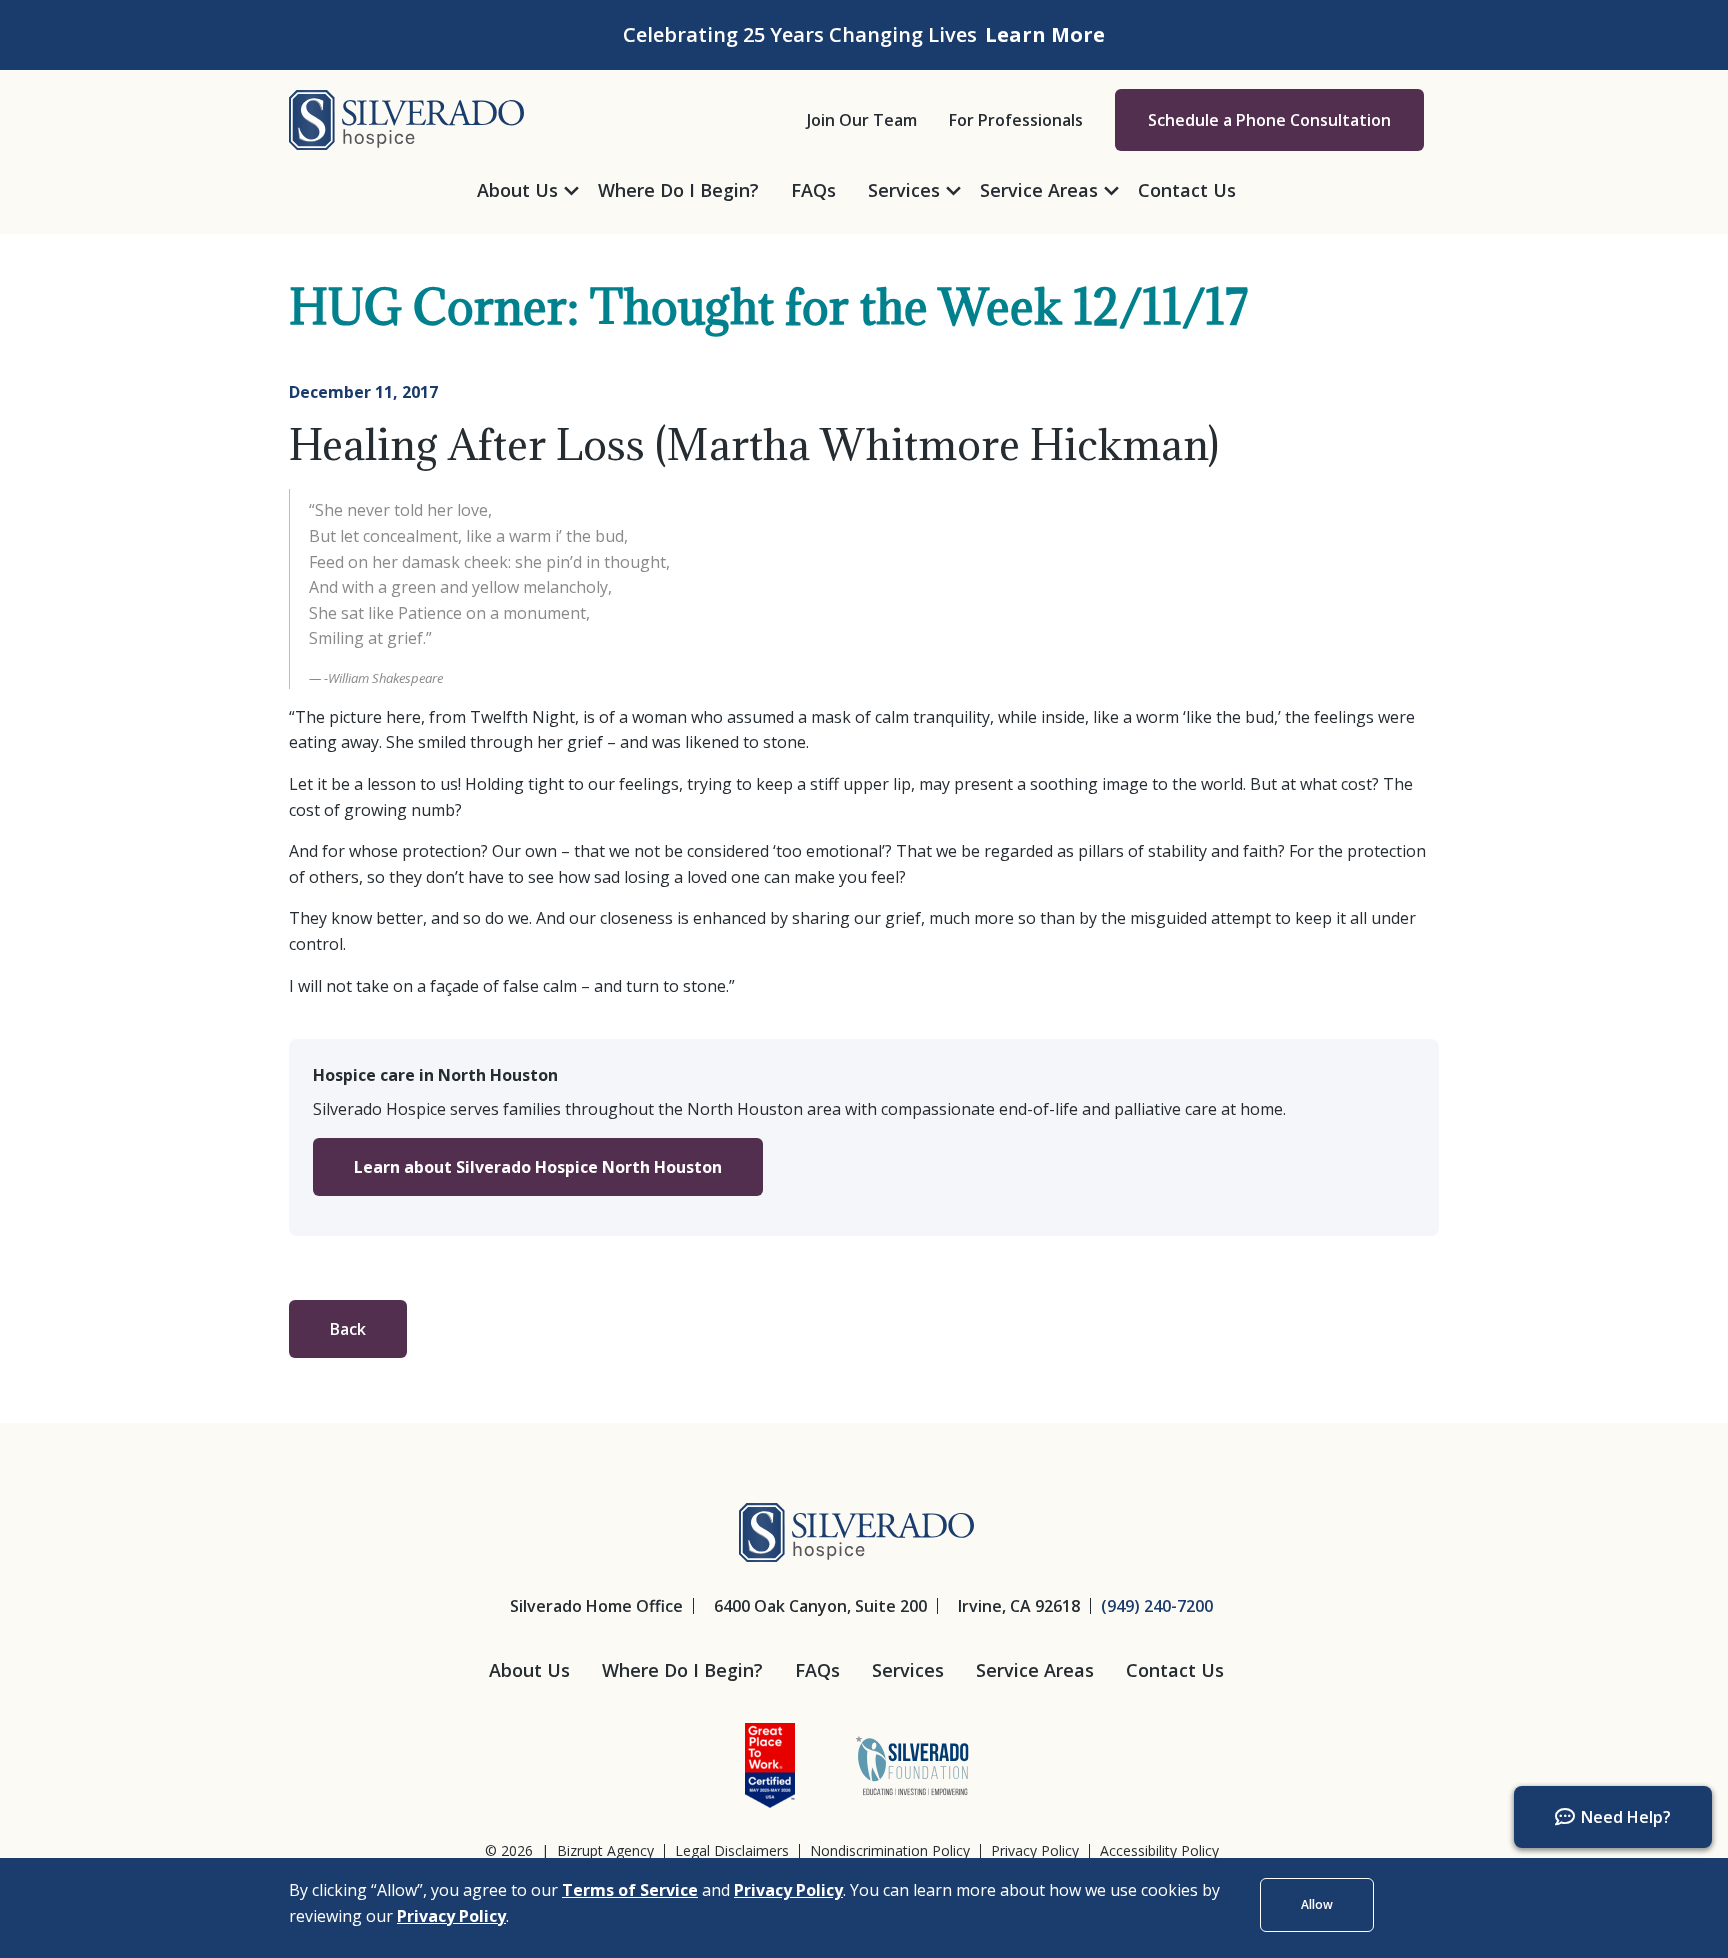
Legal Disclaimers (732, 1851)
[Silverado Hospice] (406, 118)
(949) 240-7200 (1157, 1606)
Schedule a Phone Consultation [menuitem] (1269, 120)
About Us (529, 1670)
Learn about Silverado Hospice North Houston (538, 1167)
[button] (1613, 1817)
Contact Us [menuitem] (1187, 190)
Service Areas (1035, 1670)
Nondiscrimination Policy (890, 1851)
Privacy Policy (1035, 1851)
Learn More (1045, 34)
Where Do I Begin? (682, 1670)
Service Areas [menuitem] (1039, 190)
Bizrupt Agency (605, 1850)
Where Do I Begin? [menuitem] (678, 190)
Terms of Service (630, 1890)
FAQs (817, 1670)
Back (348, 1329)
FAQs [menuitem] (813, 190)
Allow (1317, 1904)
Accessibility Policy (1159, 1851)
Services (908, 1670)
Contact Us (1175, 1670)
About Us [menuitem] (517, 190)
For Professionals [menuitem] (1016, 120)
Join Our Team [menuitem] (862, 120)
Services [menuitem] (904, 190)
